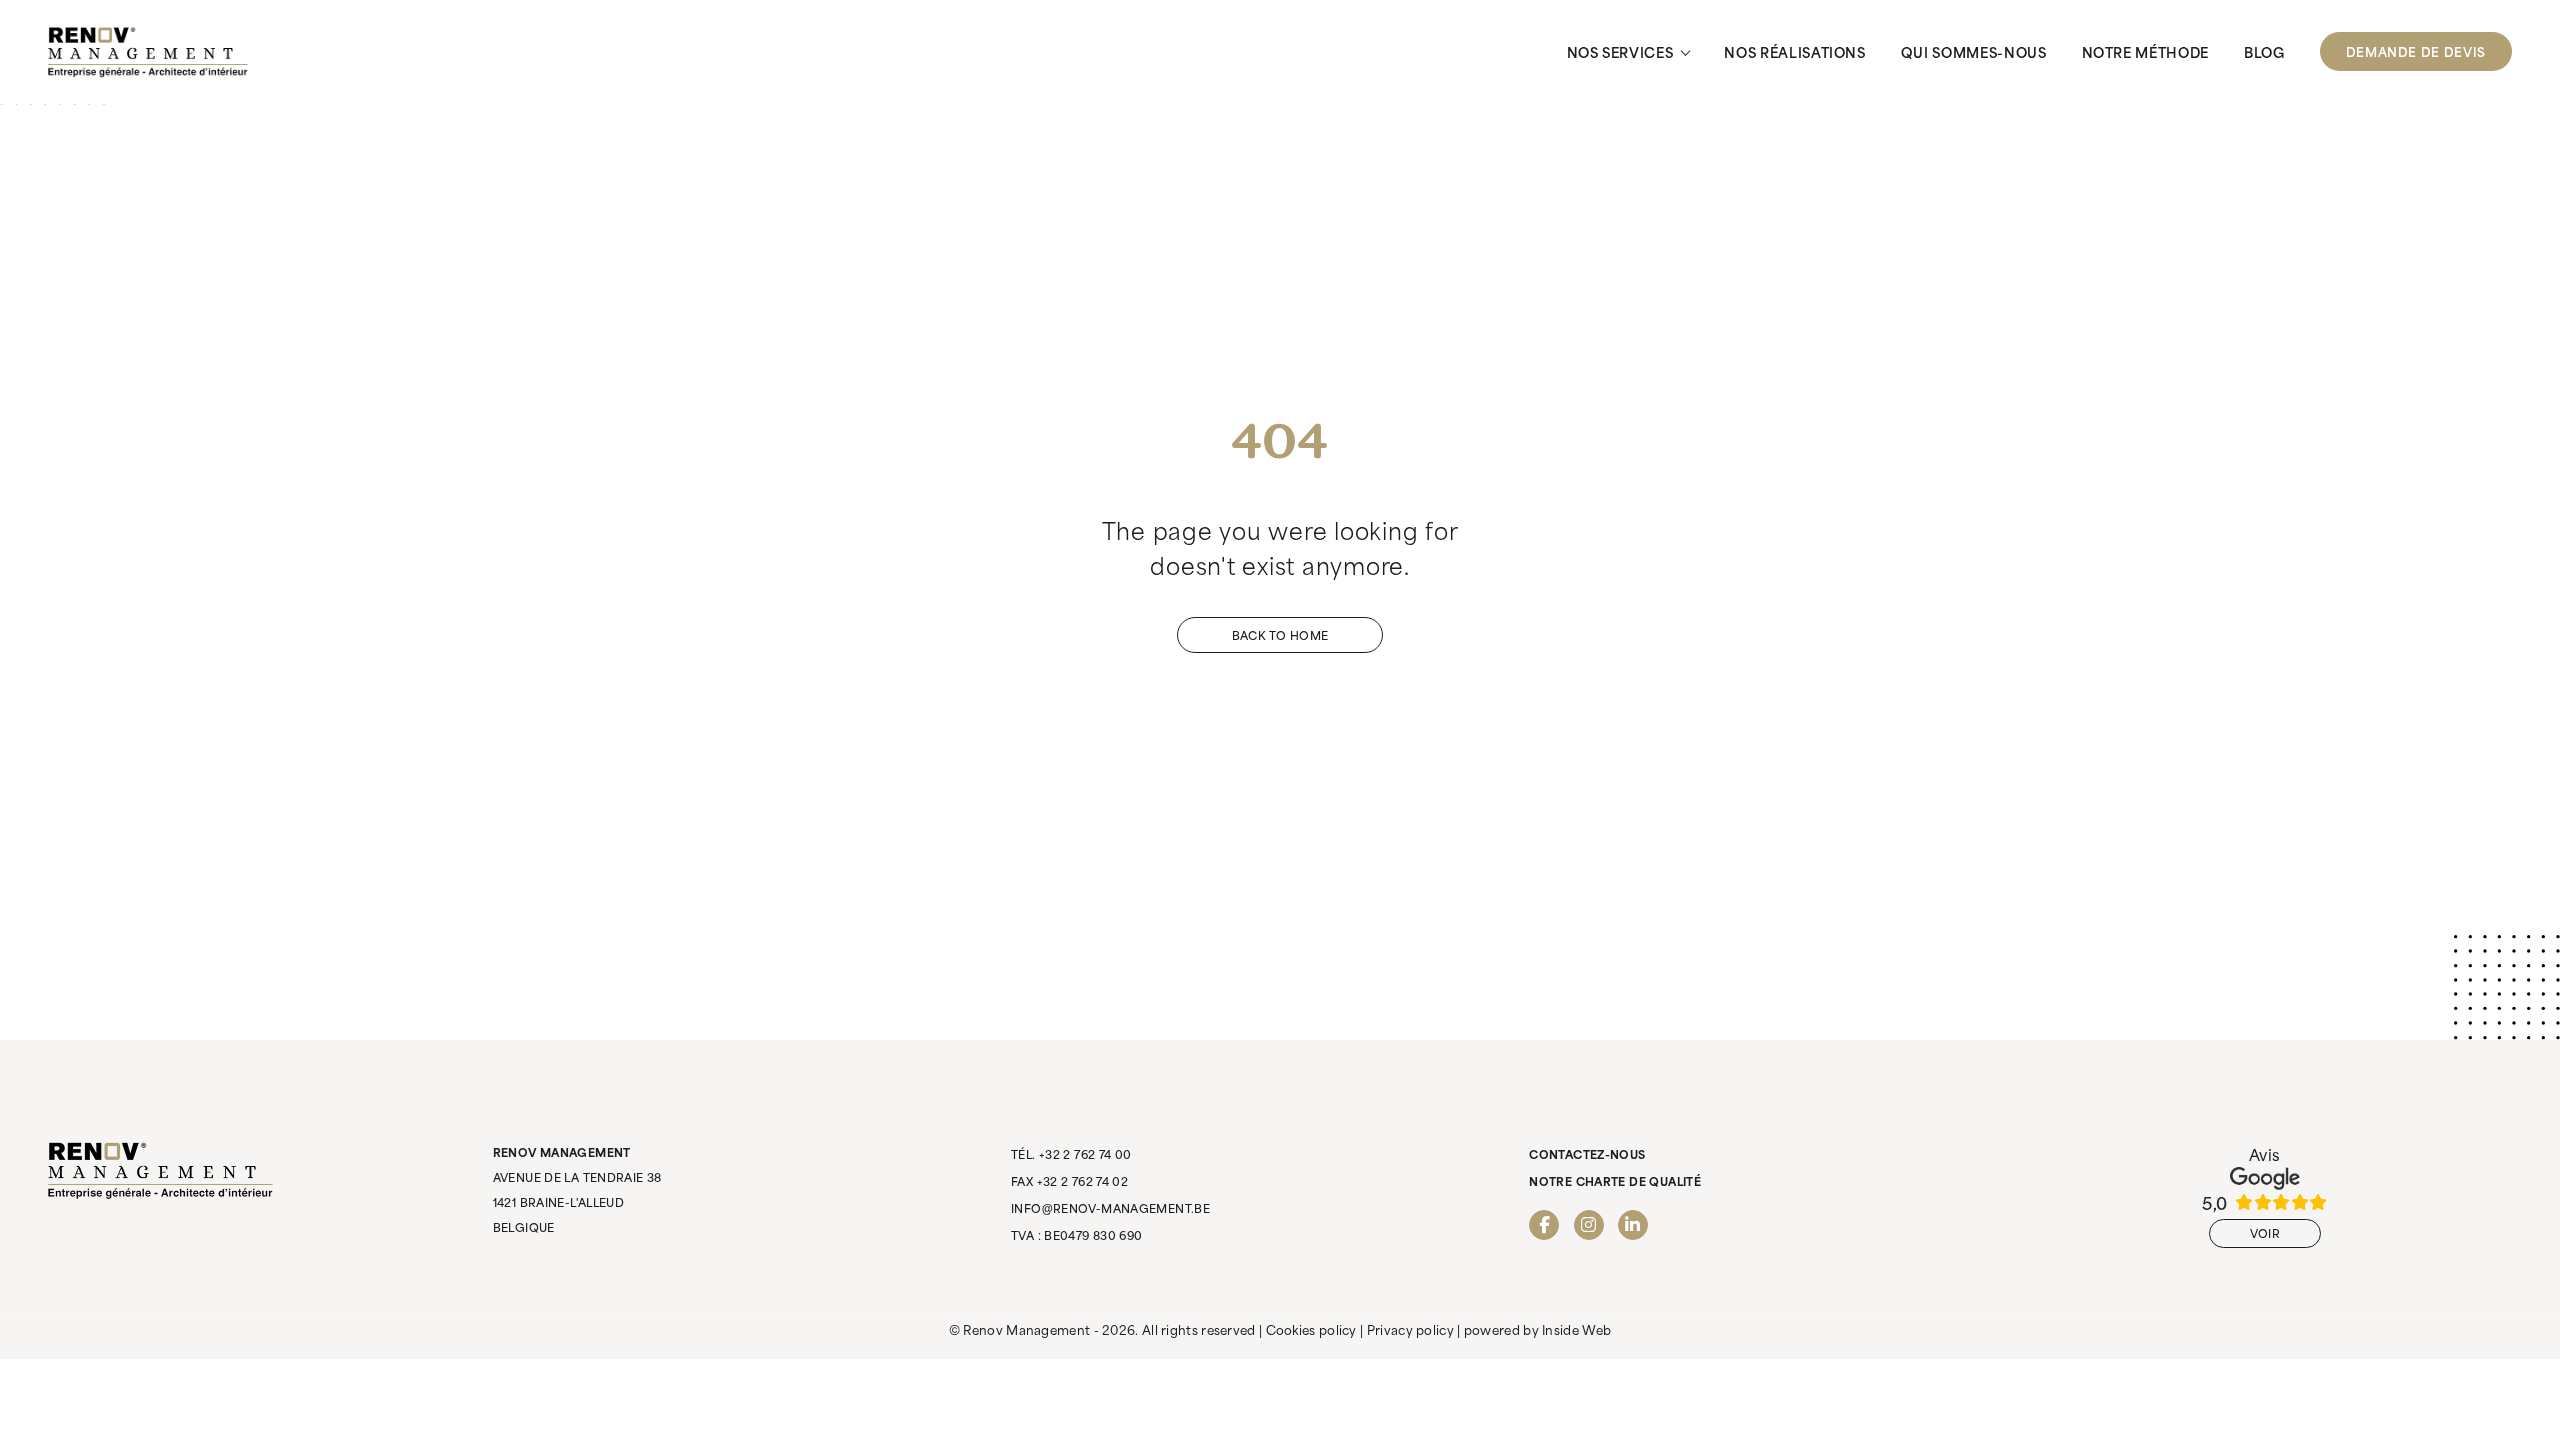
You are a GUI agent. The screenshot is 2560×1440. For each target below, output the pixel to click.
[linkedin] (1633, 1225)
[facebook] (1544, 1225)
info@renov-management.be (1110, 1208)
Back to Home (1280, 635)
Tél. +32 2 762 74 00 (1071, 1154)
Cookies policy (1311, 1329)
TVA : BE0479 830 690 (1077, 1235)
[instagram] (1589, 1225)
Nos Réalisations (1794, 51)
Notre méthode (2145, 51)
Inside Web (1576, 1329)
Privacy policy (1410, 1329)
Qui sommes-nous (1974, 51)
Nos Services (1620, 51)
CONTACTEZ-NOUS (1587, 1154)
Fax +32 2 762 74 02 (1069, 1181)
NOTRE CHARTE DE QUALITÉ (1615, 1181)
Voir (2265, 1233)
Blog (2264, 51)
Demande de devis (2416, 51)
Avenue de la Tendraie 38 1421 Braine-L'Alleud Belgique (577, 1189)
